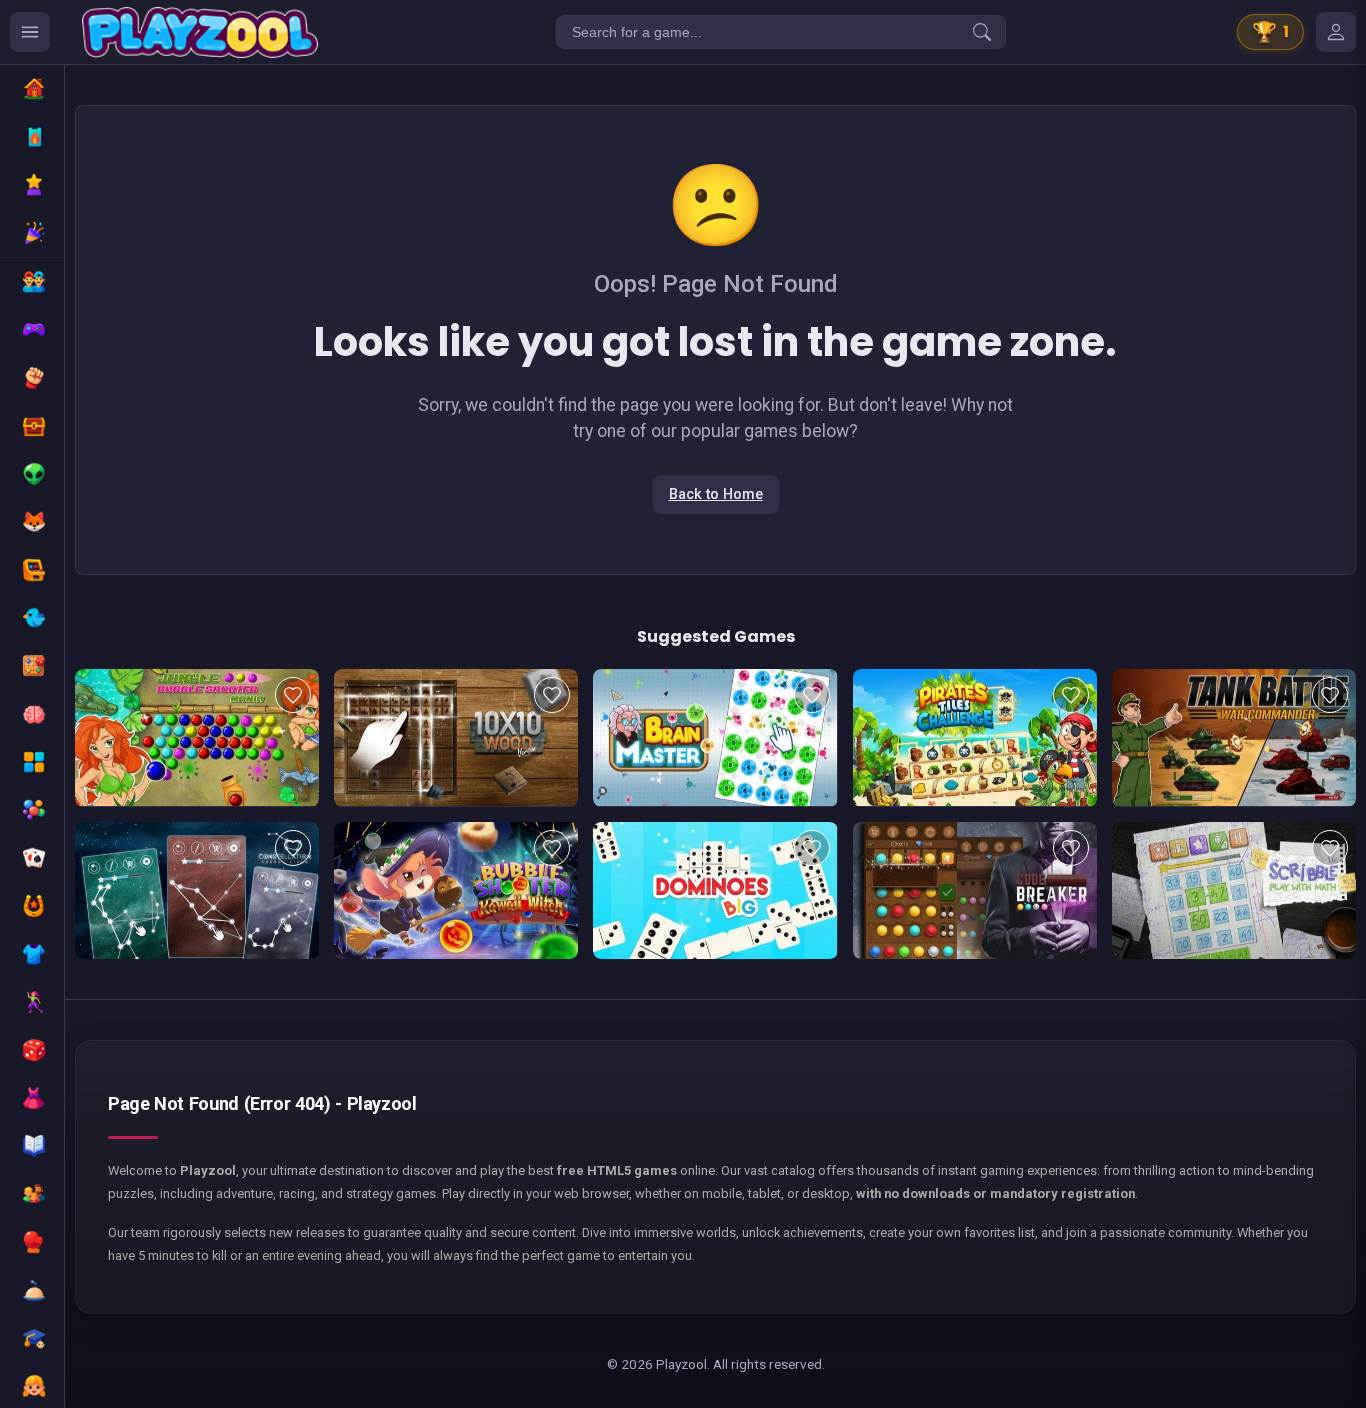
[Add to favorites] (293, 695)
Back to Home (716, 494)
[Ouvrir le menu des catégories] (30, 32)
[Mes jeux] (1336, 32)
